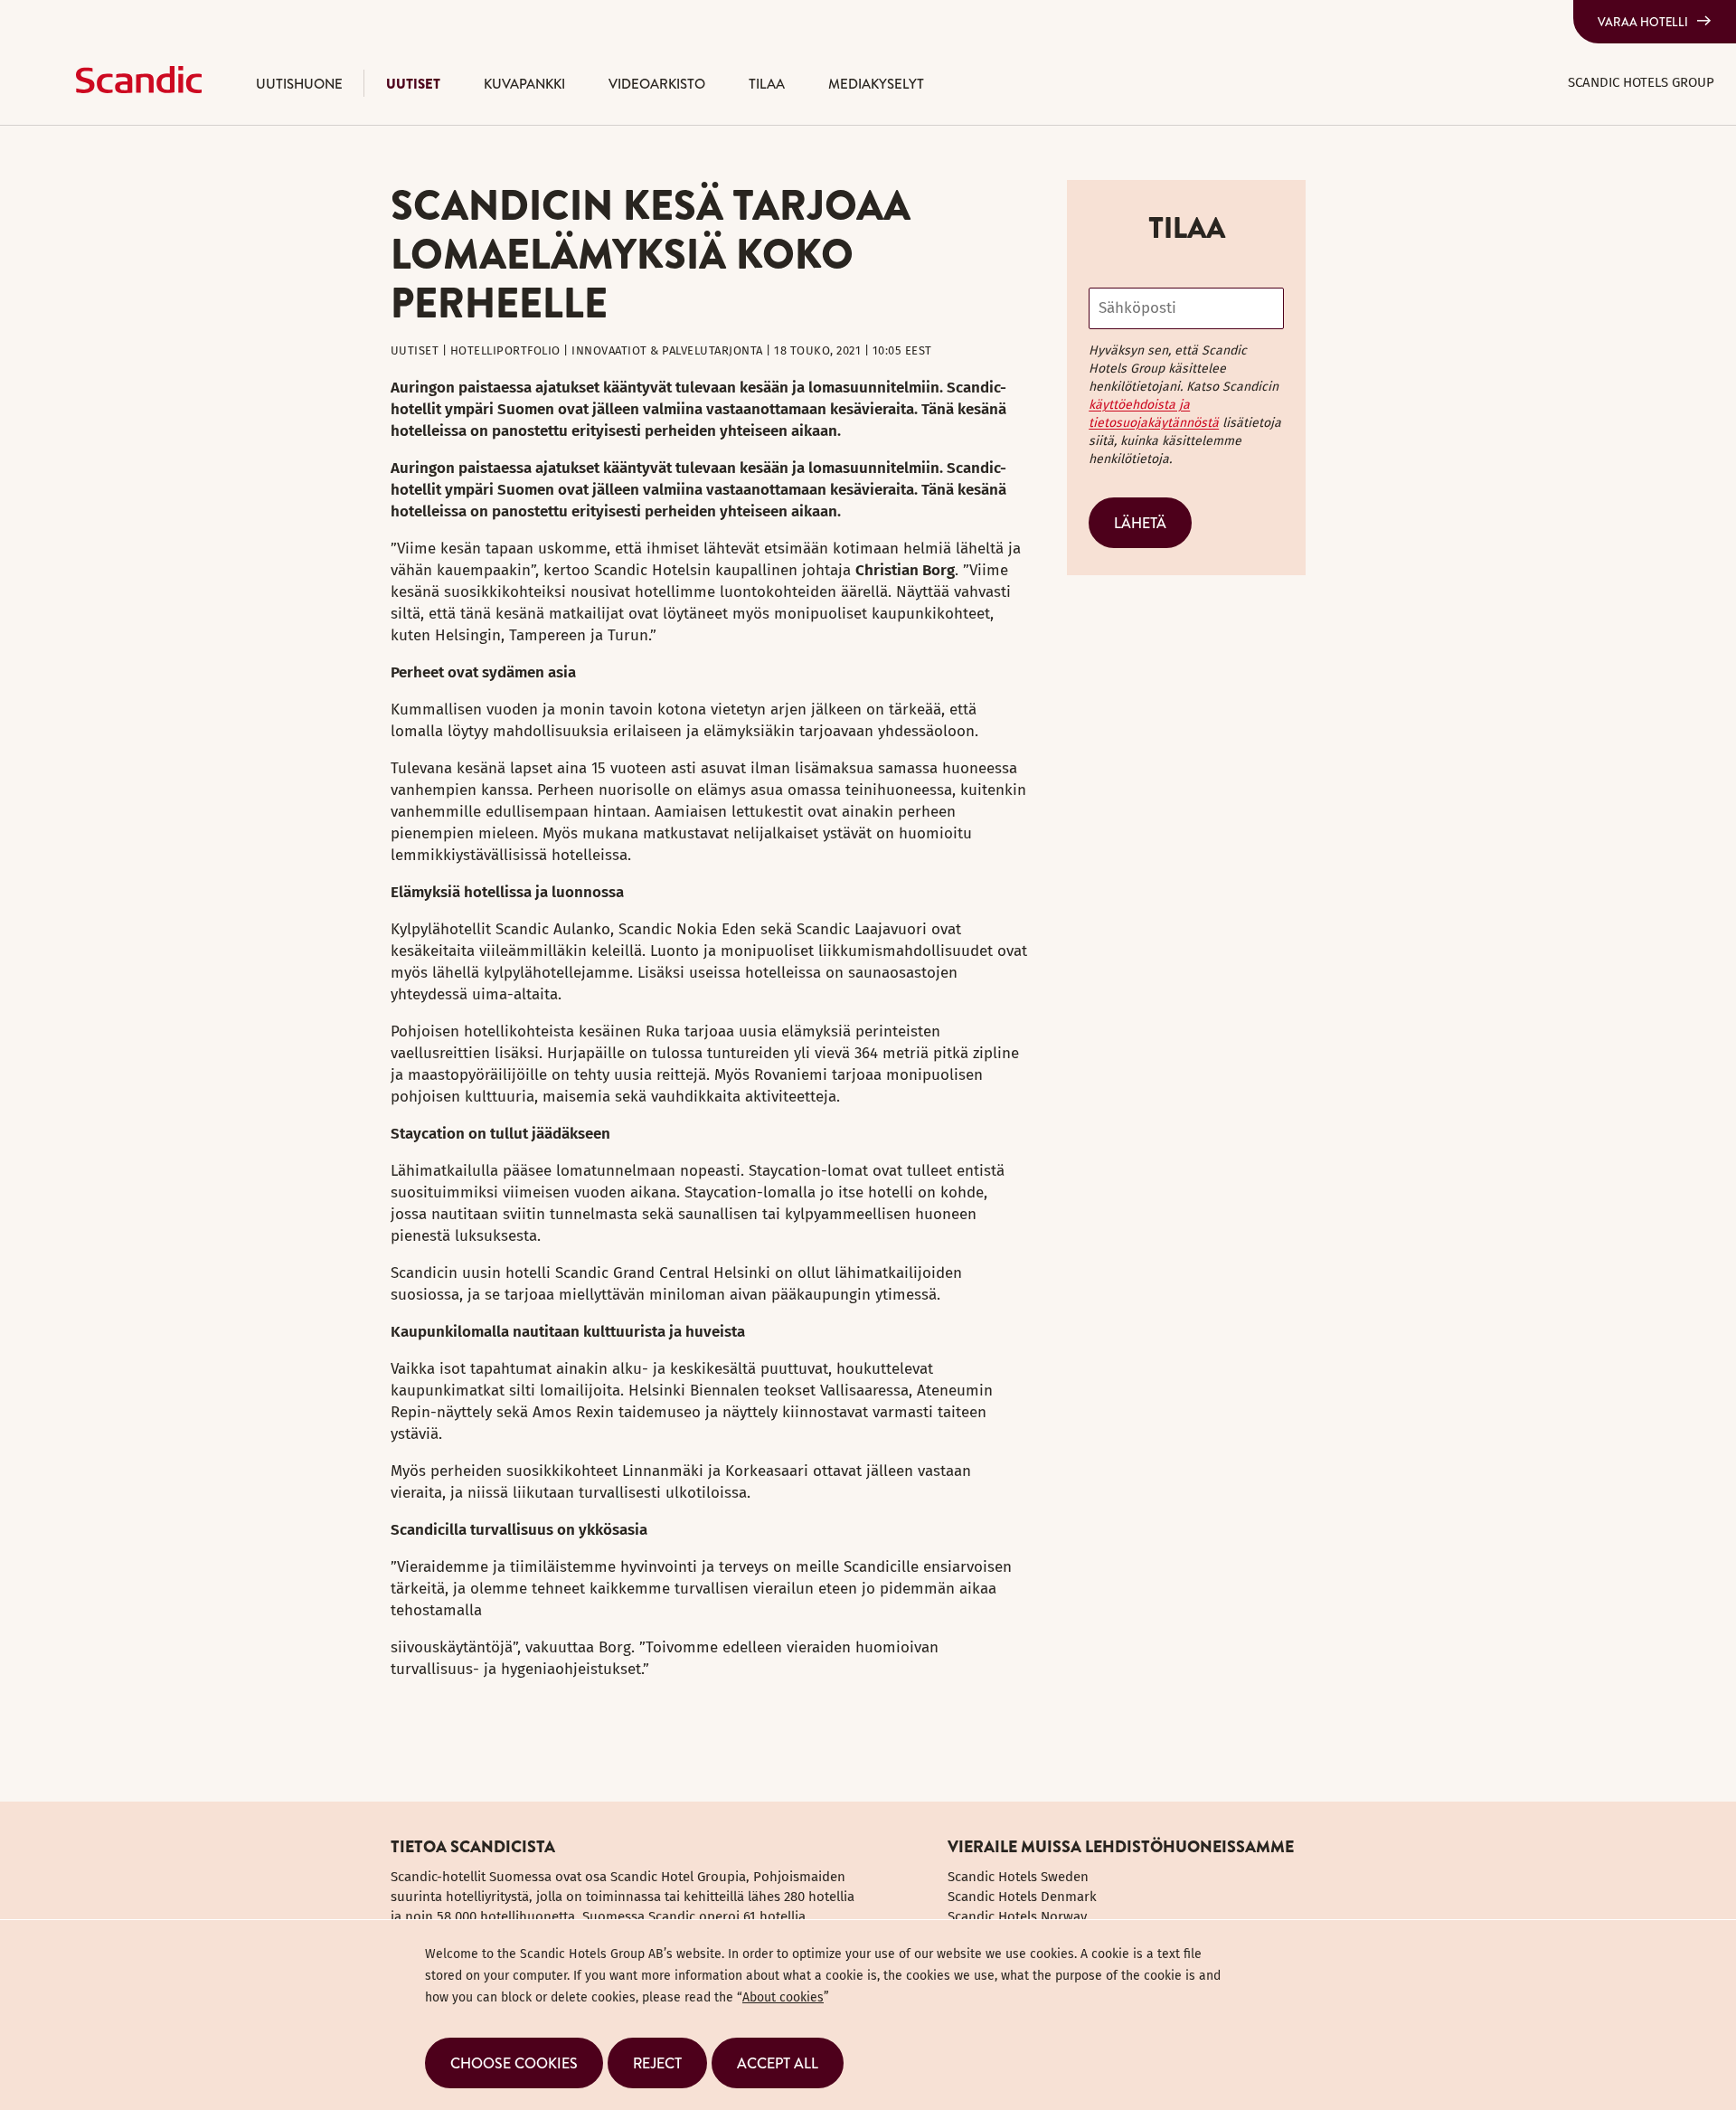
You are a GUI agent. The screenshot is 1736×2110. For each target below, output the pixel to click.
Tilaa (767, 84)
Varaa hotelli (1643, 22)
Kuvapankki (524, 84)
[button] (514, 2063)
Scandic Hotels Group (1641, 82)
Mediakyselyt (876, 84)
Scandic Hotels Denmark (1022, 1897)
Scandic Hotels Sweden (1018, 1877)
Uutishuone (299, 84)
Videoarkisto (657, 84)
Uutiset (413, 84)
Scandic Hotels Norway (1017, 1916)
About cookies (783, 1997)
